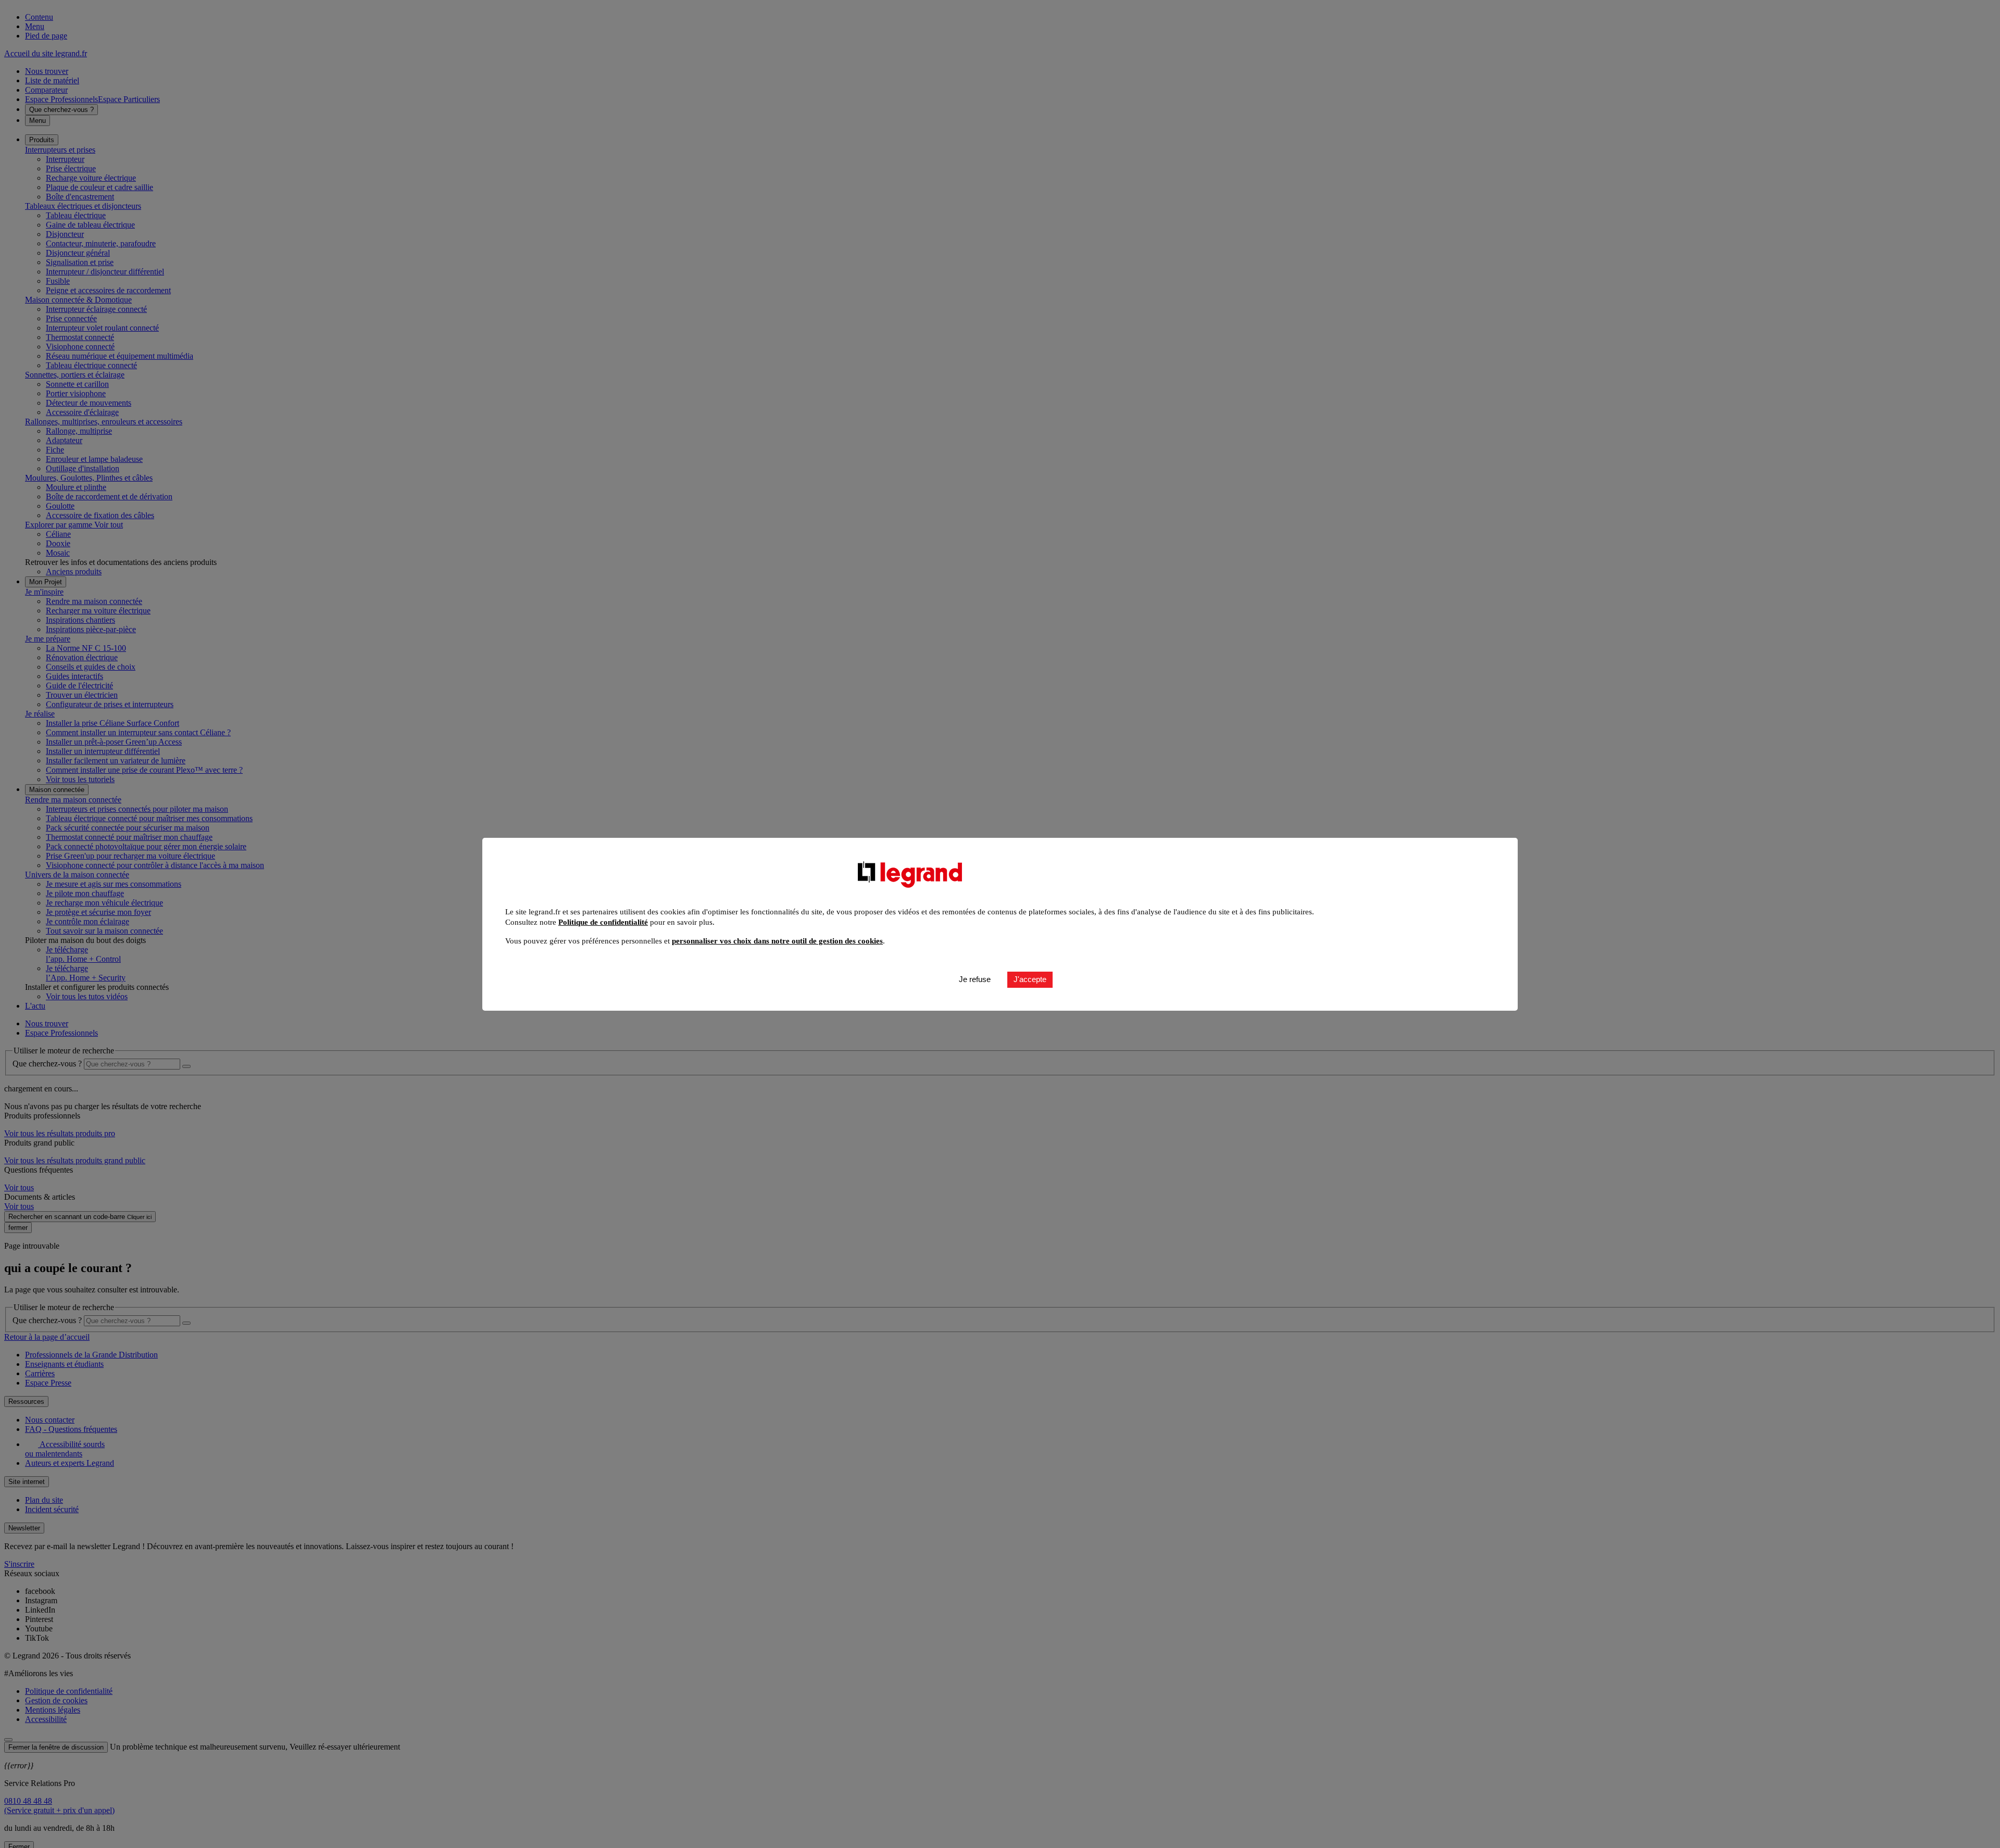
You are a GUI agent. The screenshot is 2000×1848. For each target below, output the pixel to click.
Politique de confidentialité (603, 922)
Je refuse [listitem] (975, 979)
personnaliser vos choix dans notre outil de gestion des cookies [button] (777, 941)
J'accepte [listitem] (1030, 979)
